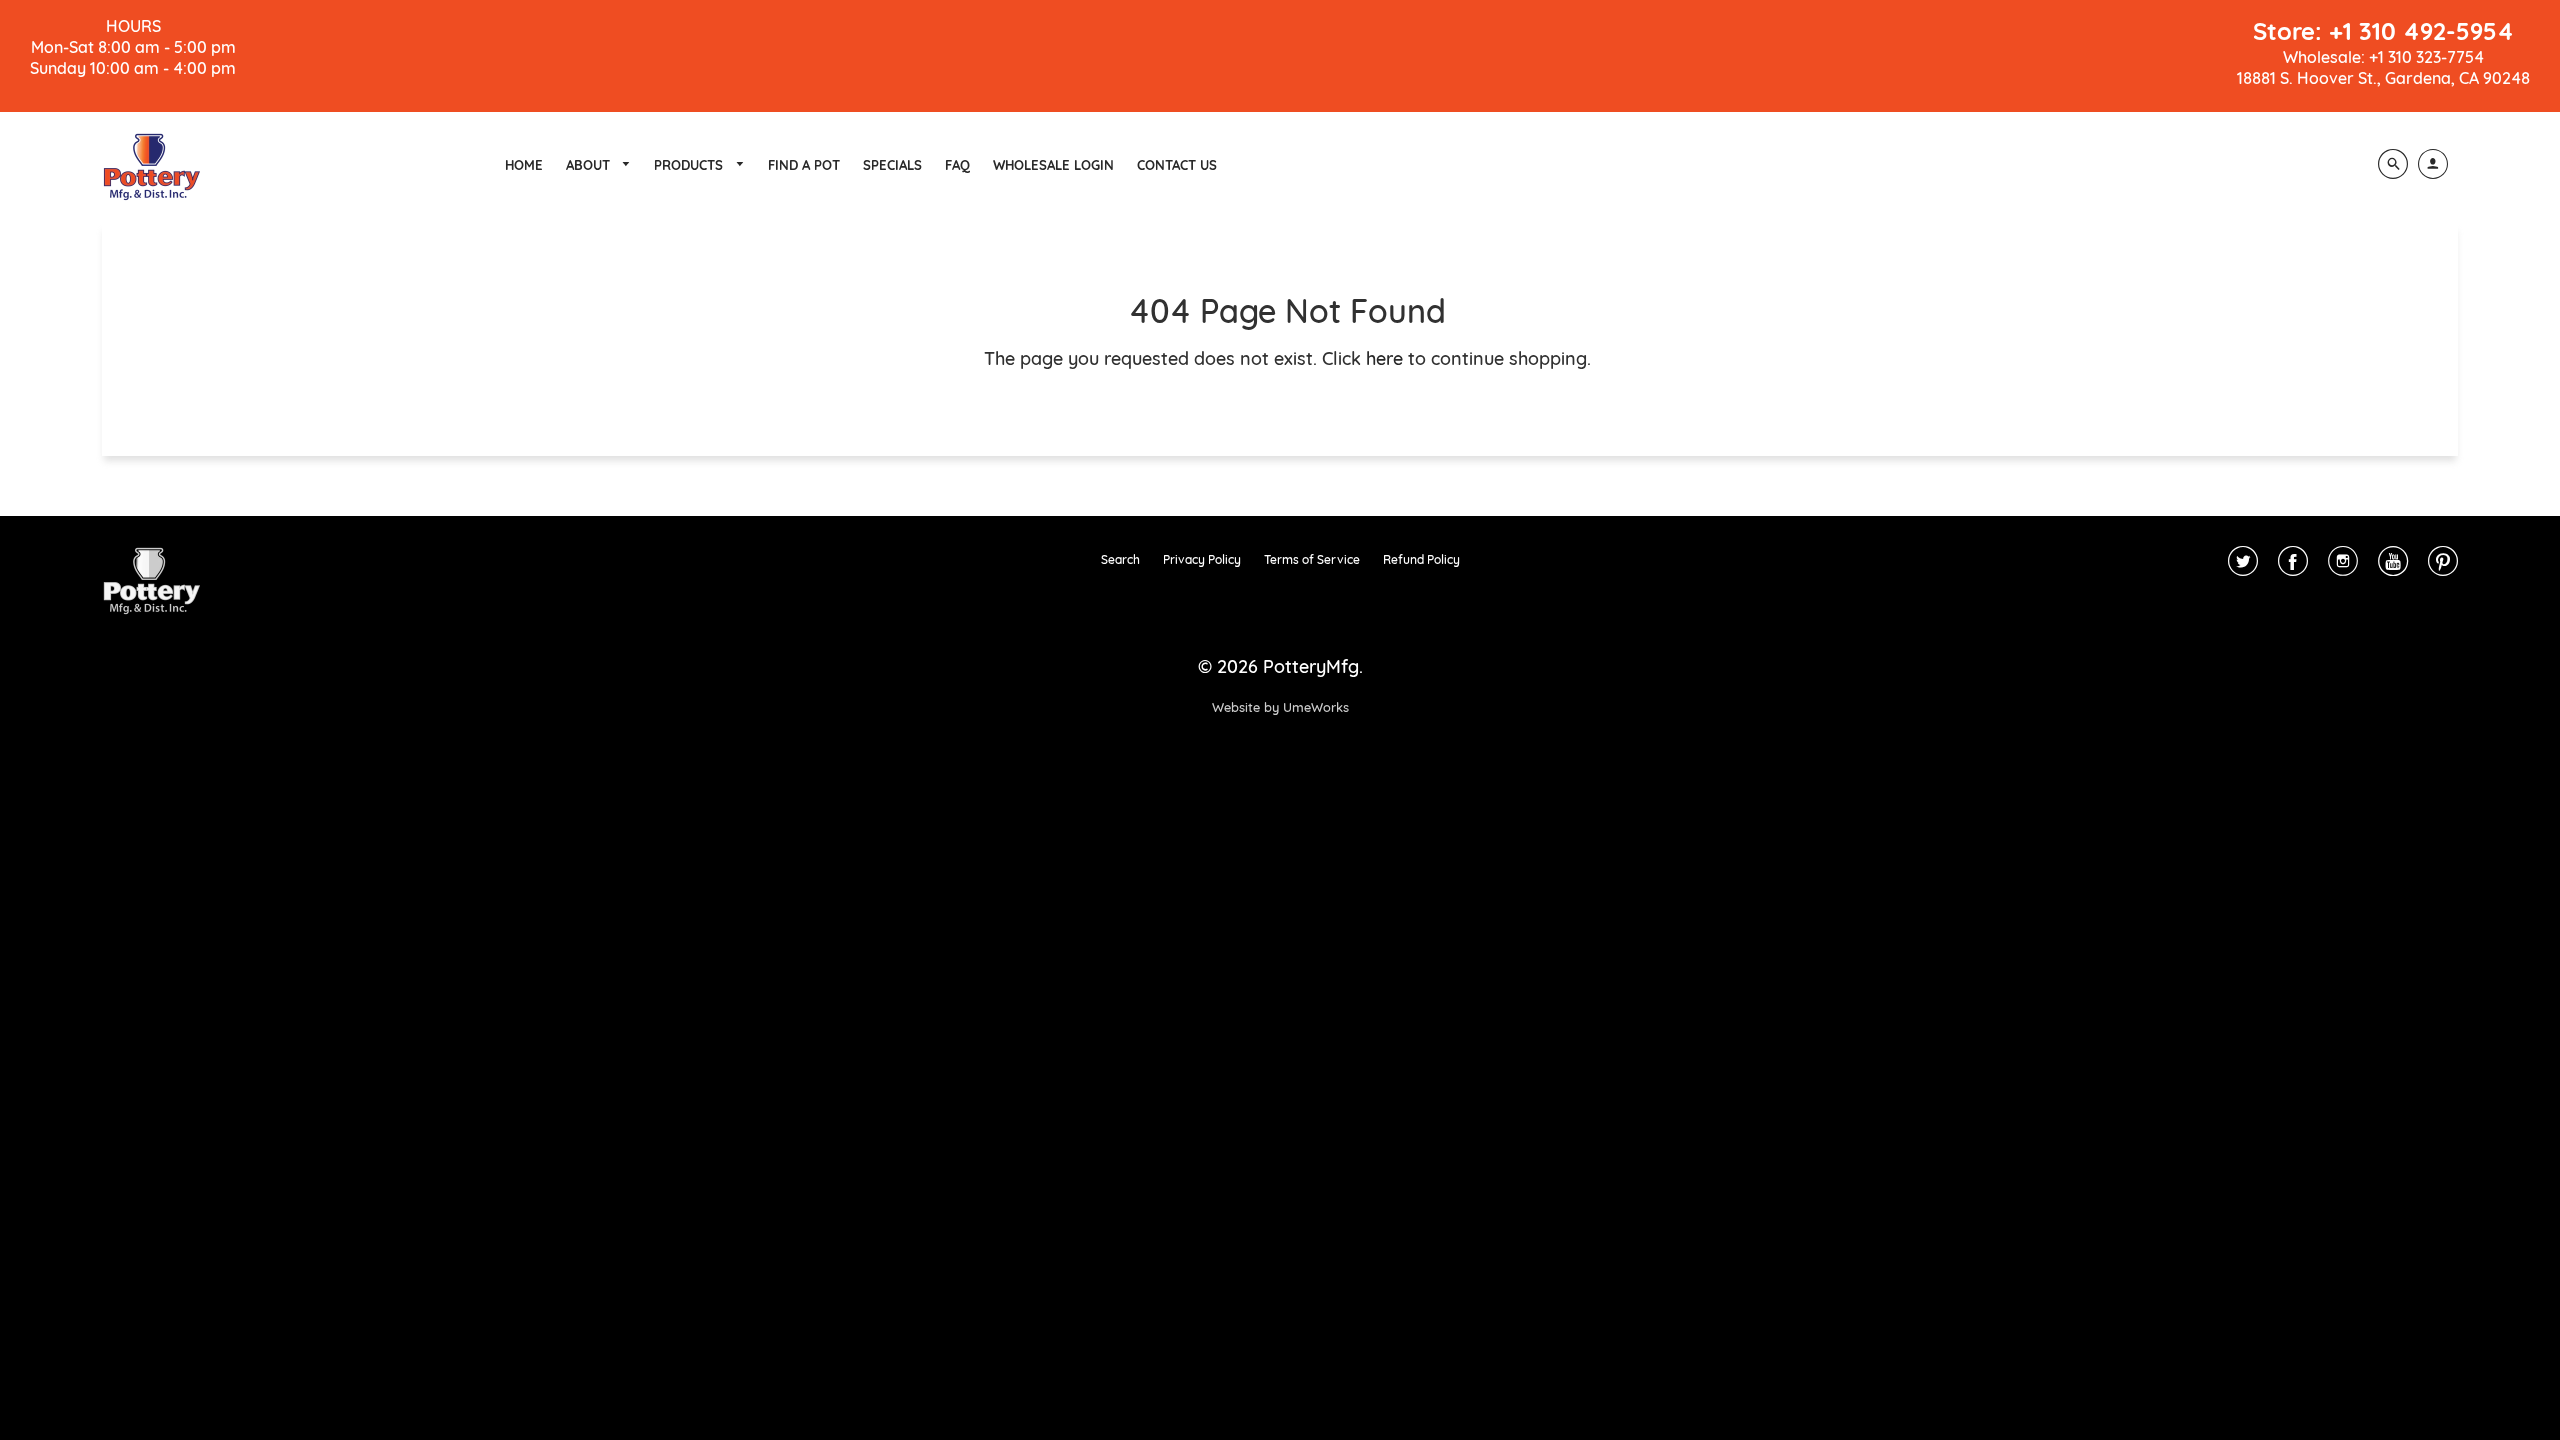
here (1384, 358)
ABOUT (590, 165)
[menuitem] (524, 165)
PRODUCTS (690, 165)
